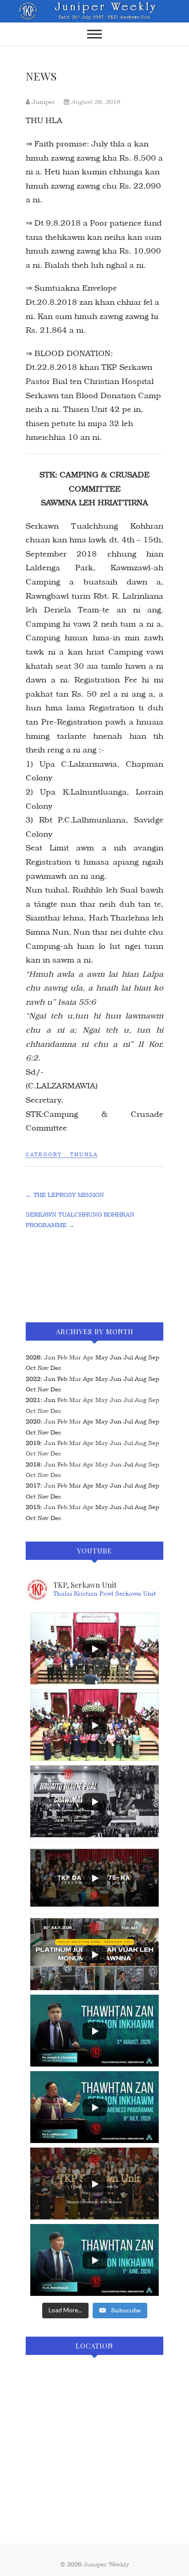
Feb (62, 1357)
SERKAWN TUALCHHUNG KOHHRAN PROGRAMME (80, 1220)
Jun (116, 1400)
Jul (128, 1400)
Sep (154, 1400)
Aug (141, 1400)
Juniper (43, 102)
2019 (33, 1443)
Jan (50, 1357)
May (102, 1400)
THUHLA (84, 1155)
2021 (33, 1400)
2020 (33, 1421)
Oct (31, 1411)
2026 (33, 1357)
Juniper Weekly (106, 2564)
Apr (88, 1357)
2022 (33, 1379)
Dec (56, 1411)
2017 (33, 1486)
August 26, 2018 (94, 102)
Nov (43, 1411)
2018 (33, 1464)
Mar (75, 1357)
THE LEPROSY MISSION (65, 1195)
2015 (33, 1507)
